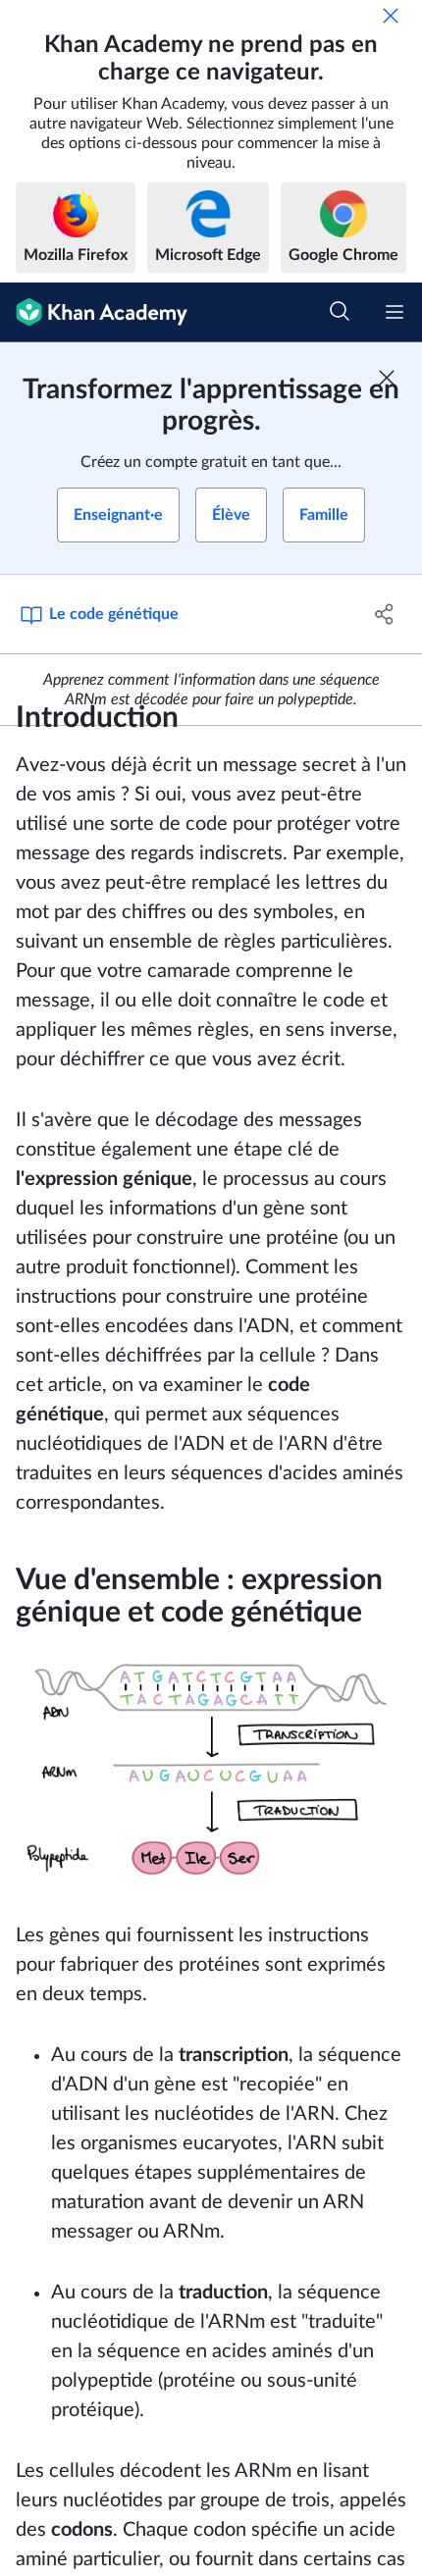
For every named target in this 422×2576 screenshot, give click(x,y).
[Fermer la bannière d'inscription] (387, 378)
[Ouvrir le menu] (395, 312)
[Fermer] (391, 16)
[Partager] (385, 614)
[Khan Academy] (94, 312)
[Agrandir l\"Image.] (211, 1768)
